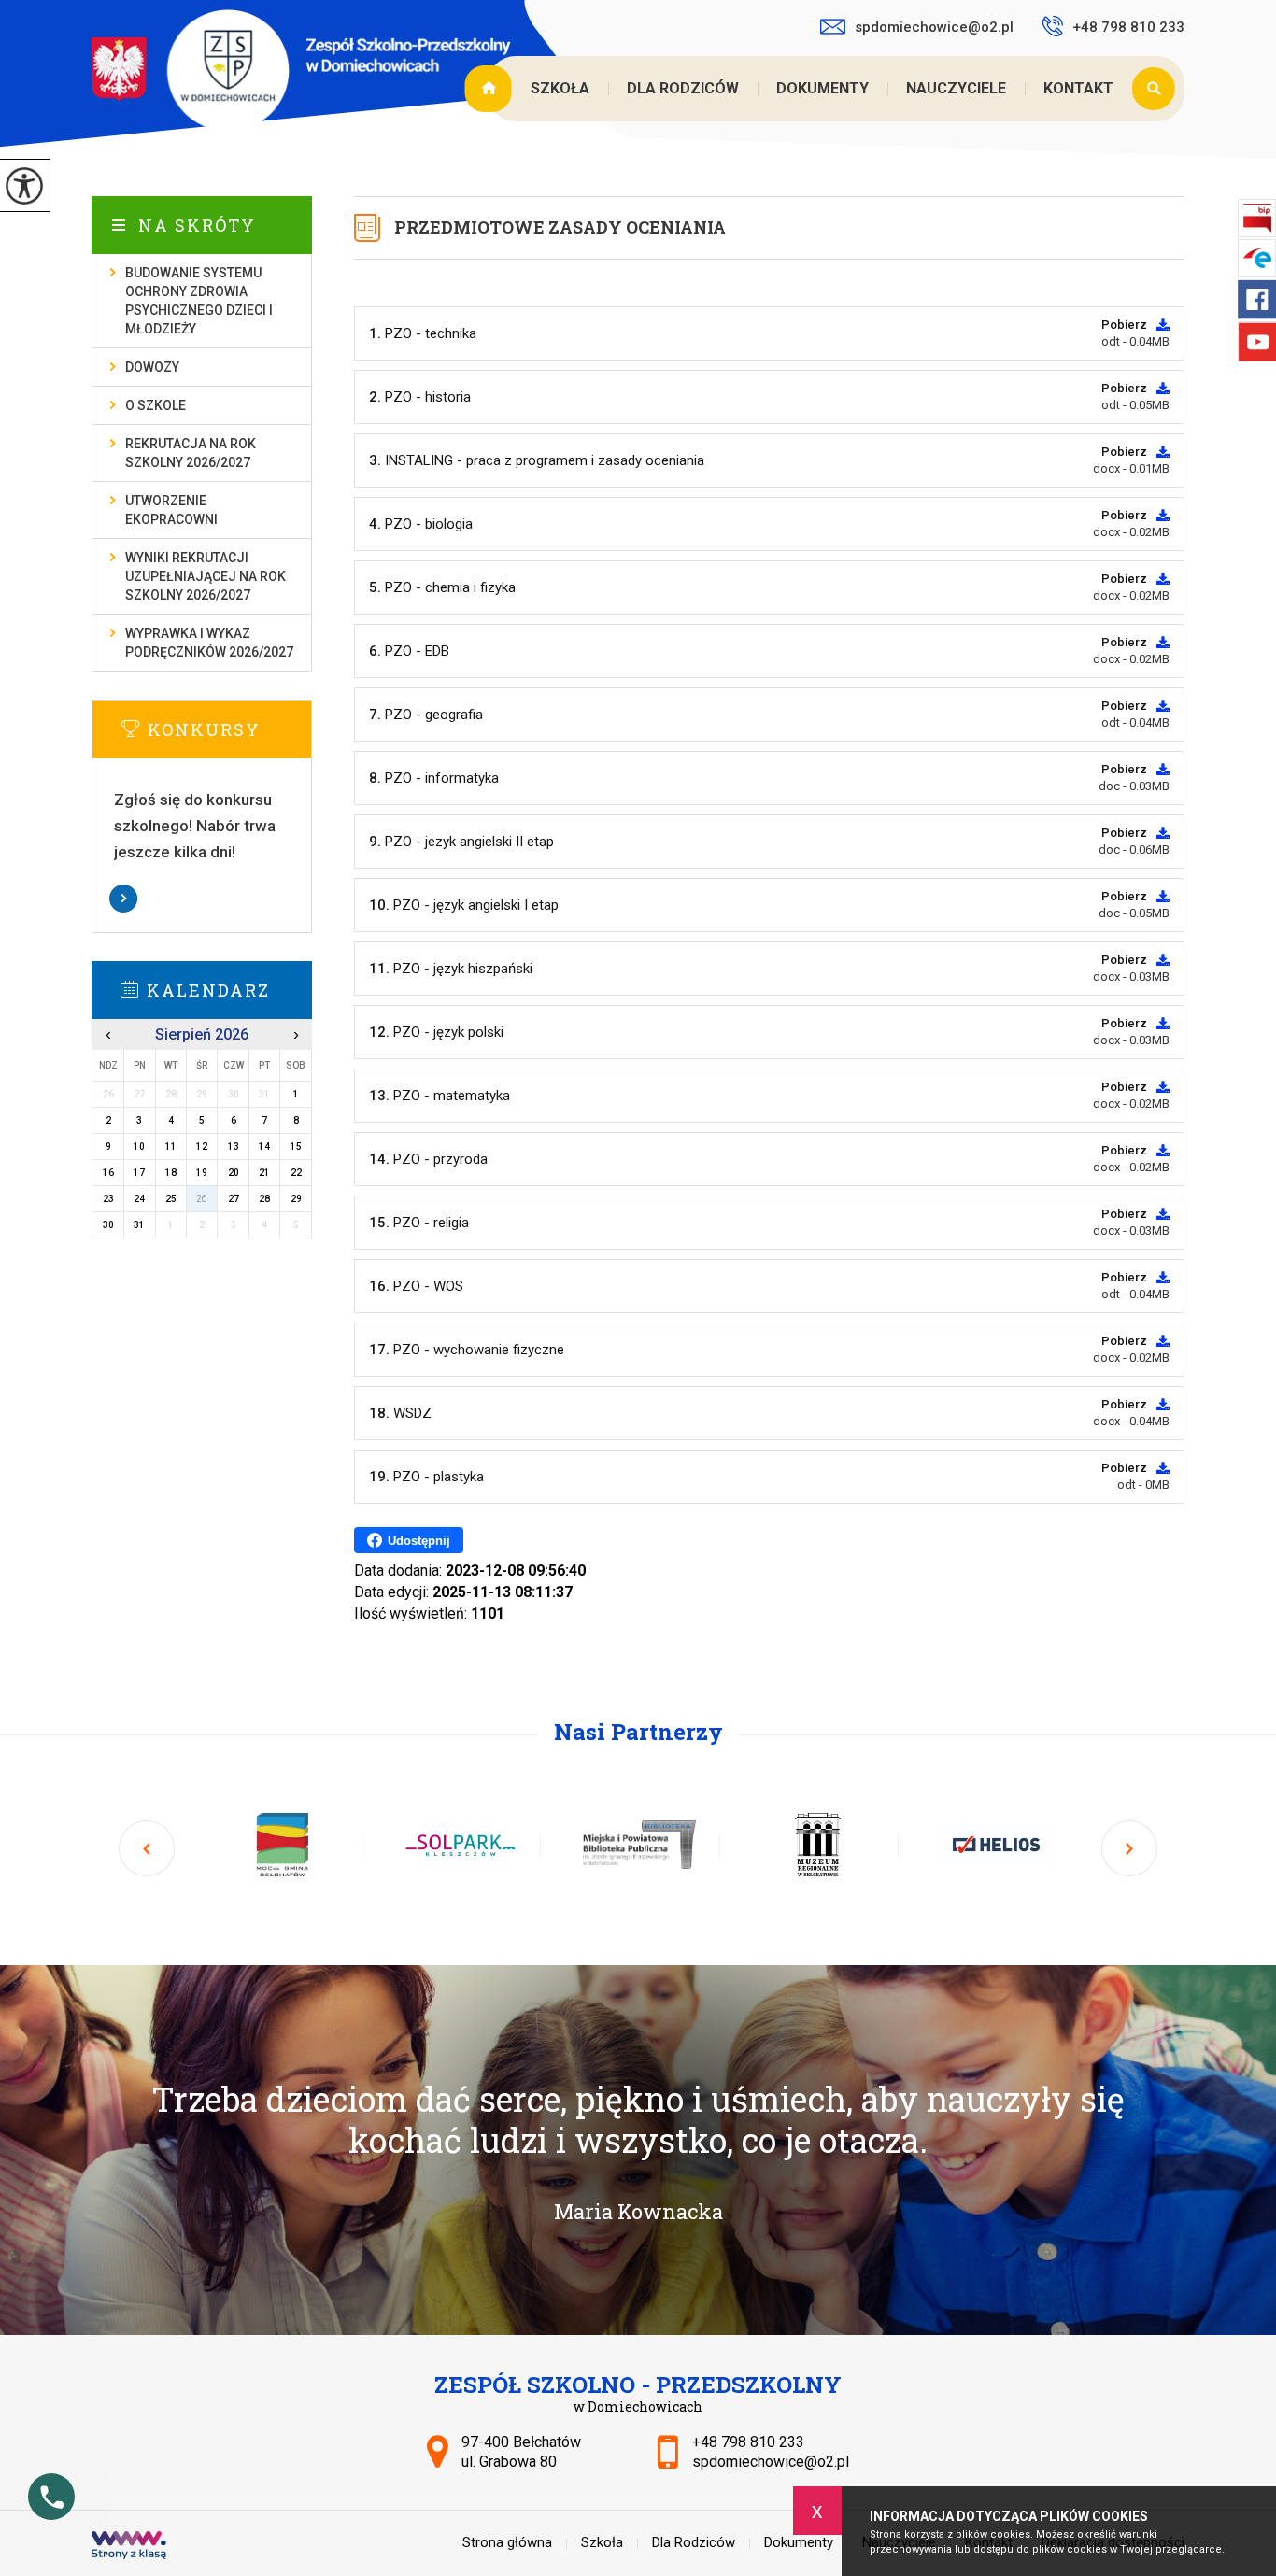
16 (108, 1173)
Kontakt (1078, 88)
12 (202, 1146)
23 (108, 1199)
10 (139, 1146)
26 (202, 1199)
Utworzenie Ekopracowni (171, 510)
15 (296, 1146)
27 (234, 1199)
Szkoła (560, 88)
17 (139, 1173)
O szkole (156, 405)
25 (171, 1199)
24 (139, 1199)
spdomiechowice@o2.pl (934, 27)
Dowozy (152, 367)
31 (139, 1225)
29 (296, 1199)
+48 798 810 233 (1128, 27)
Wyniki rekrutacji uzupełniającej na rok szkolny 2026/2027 (206, 576)
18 (171, 1173)
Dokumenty (822, 88)
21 (264, 1173)
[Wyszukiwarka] (1158, 89)
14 (264, 1146)
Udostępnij (419, 1541)
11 (171, 1146)
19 (202, 1173)
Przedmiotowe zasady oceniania (560, 227)
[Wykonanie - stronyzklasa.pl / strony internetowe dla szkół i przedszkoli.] (129, 2547)
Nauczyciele (956, 88)
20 (234, 1173)
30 (108, 1225)
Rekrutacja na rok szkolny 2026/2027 (191, 453)
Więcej (202, 899)
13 (234, 1146)
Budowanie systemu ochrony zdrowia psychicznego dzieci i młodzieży (199, 301)
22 (296, 1173)
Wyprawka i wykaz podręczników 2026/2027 (209, 643)
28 (264, 1199)
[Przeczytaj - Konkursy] (230, 729)
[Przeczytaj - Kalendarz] (230, 989)
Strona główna (490, 89)
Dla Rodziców (683, 88)
